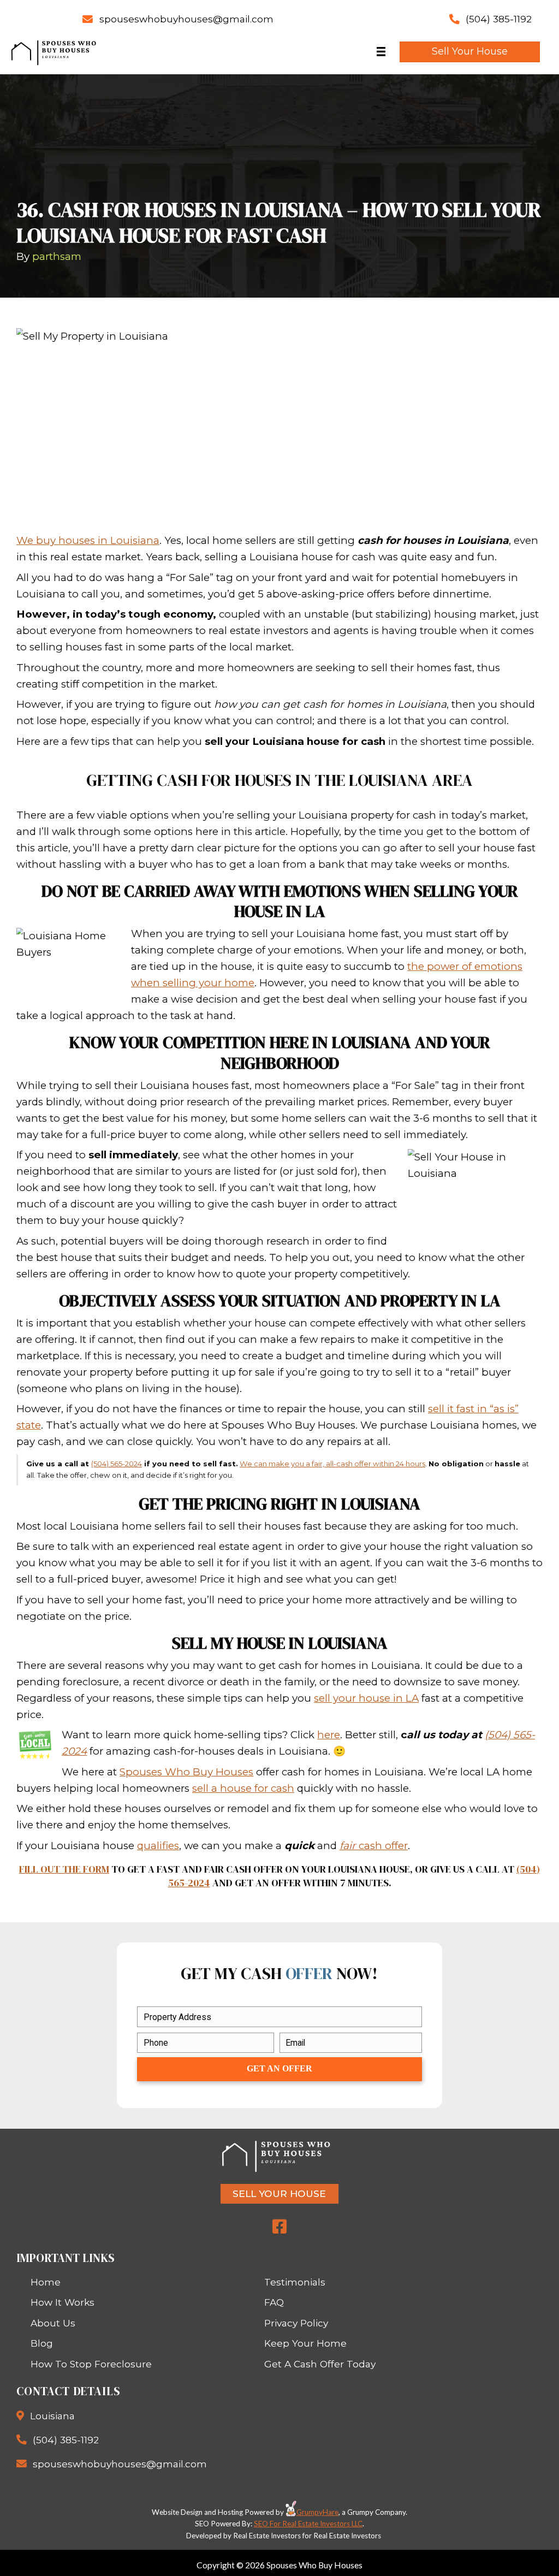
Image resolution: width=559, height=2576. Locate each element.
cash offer (374, 1846)
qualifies (158, 1846)
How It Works (63, 2302)
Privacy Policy (296, 2323)
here (329, 1735)
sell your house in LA (366, 1698)
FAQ (274, 2302)
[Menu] (381, 52)
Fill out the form (64, 1869)
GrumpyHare (317, 2512)
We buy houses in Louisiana (88, 540)
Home (46, 2282)
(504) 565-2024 (117, 1464)
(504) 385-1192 (499, 19)
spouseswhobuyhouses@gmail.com (186, 19)
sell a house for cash (243, 1788)
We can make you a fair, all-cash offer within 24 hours (332, 1464)
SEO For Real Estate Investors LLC (308, 2524)
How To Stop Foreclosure (91, 2364)
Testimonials (295, 2282)
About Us (53, 2323)
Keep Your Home (305, 2343)
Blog (42, 2343)
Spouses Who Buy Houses (186, 1772)
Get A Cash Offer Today (320, 2364)
